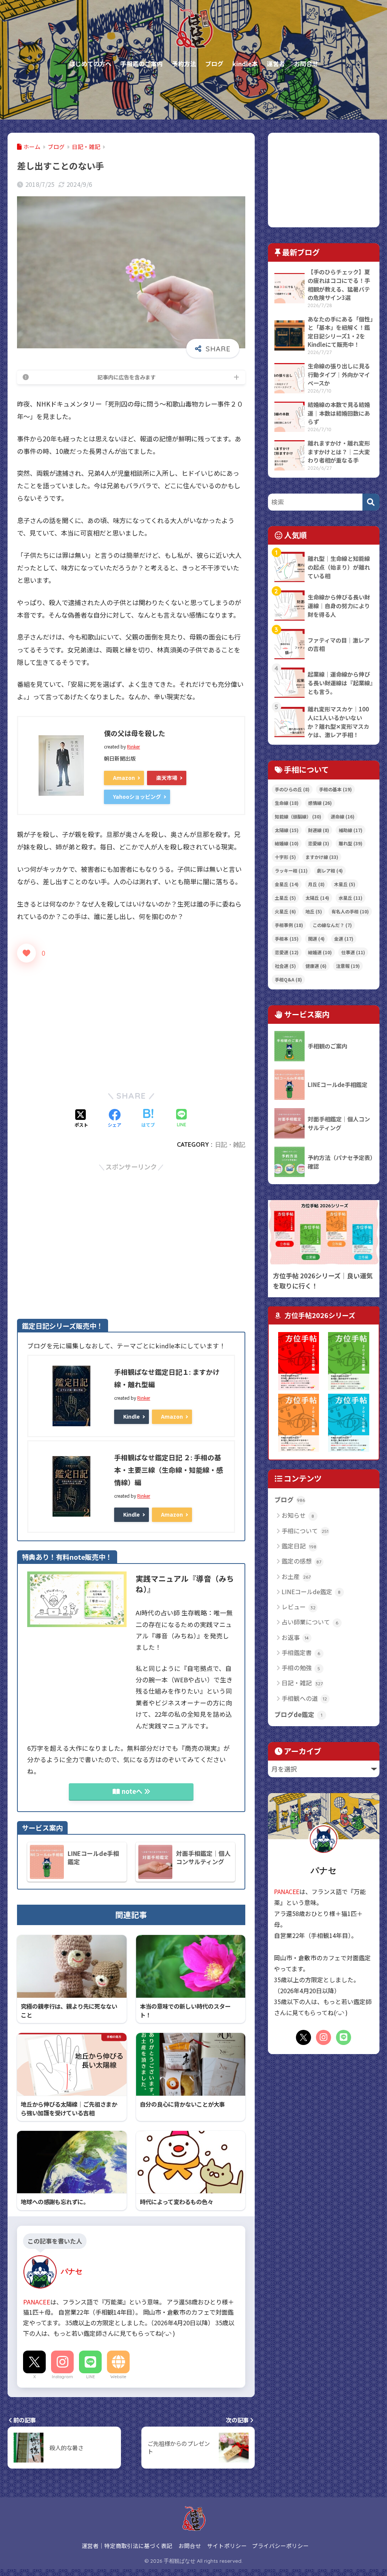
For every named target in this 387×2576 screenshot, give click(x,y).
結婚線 (287, 843)
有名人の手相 (350, 911)
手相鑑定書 (301, 1652)
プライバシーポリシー (280, 2546)
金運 (344, 939)
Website (118, 2377)
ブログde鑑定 (298, 1714)
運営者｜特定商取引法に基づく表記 (127, 2546)
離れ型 (351, 843)
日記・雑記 (230, 1144)
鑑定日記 (299, 1546)
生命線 (287, 803)
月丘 (316, 884)
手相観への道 (304, 1698)
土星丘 (285, 898)
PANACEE (37, 2302)
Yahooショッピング (137, 797)
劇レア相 (330, 870)
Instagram (62, 2377)
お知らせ (298, 1515)
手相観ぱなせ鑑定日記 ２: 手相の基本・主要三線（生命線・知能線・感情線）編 (169, 1470)
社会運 (285, 966)
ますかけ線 (322, 857)
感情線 (320, 803)
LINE (91, 2377)
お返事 (295, 1637)
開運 (316, 939)
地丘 (314, 911)
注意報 (348, 966)
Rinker (133, 746)
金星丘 (287, 884)
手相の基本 (335, 789)
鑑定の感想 (302, 1561)
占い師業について (310, 1622)
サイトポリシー (227, 2546)
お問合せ (190, 2546)
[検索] (371, 502)
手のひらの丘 (292, 789)
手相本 (287, 939)
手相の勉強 (301, 1668)
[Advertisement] (131, 1021)
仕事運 (353, 952)
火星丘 (285, 911)
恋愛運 (287, 952)
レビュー (299, 1607)
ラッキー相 (291, 870)
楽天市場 (167, 778)
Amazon (124, 778)
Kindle (132, 1416)
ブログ (290, 1500)
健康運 (316, 966)
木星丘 (345, 884)
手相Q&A (288, 979)
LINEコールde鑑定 (311, 1592)
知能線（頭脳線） (298, 816)
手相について (305, 1531)
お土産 (296, 1576)
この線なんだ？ (332, 925)
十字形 (285, 857)
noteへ (132, 1791)
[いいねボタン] (26, 953)
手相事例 (289, 925)
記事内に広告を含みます (127, 377)
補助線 (351, 830)
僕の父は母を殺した (135, 733)
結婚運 (320, 952)
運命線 (343, 816)
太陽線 (287, 830)
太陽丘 (317, 898)
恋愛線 (319, 843)
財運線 (319, 830)
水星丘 (351, 898)
